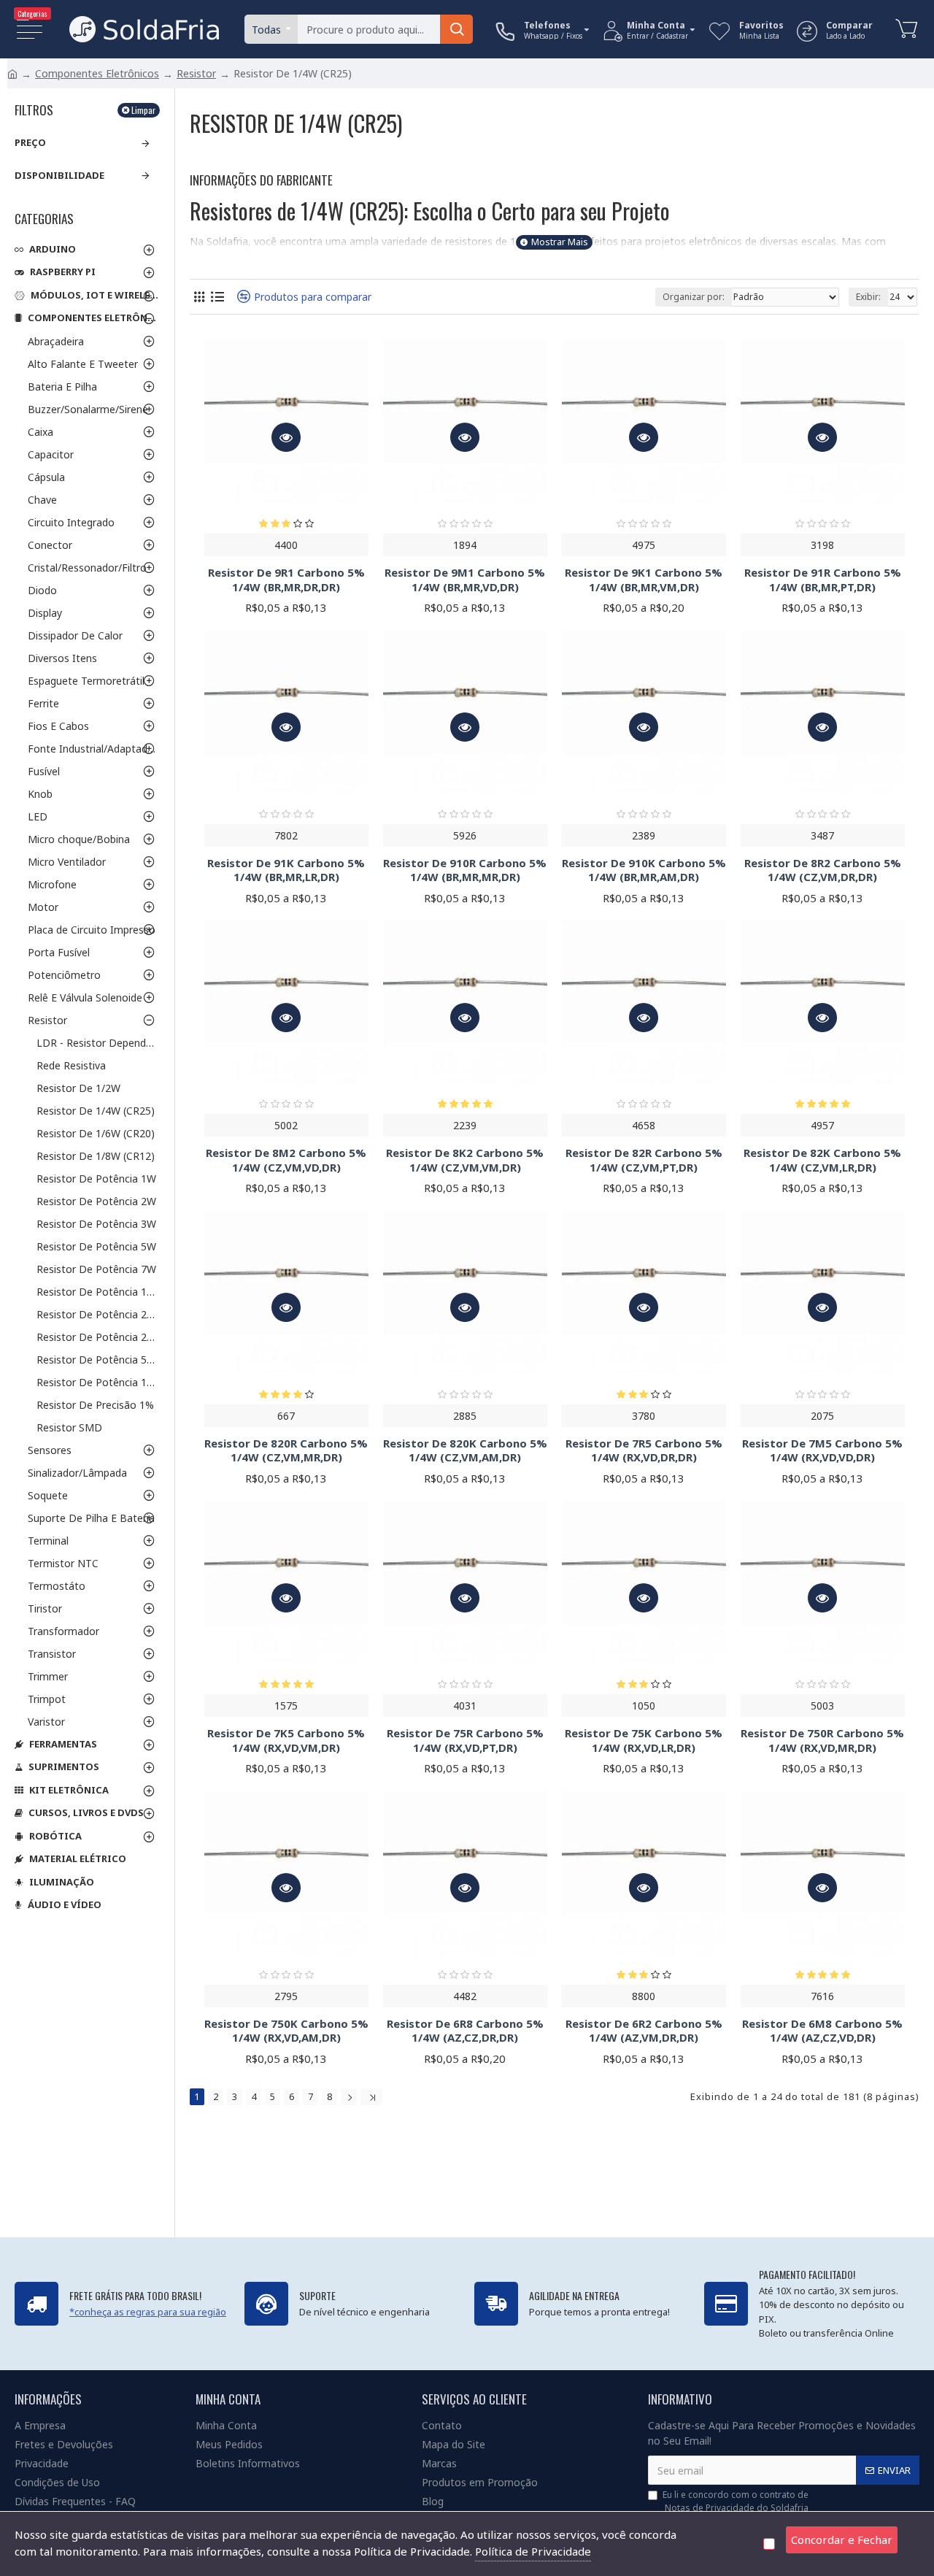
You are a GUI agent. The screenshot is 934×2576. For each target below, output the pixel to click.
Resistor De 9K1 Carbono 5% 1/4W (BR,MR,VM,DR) (644, 580)
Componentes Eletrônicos (97, 73)
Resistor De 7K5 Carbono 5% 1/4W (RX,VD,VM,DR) (286, 1741)
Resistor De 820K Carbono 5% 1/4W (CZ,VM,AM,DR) (465, 1451)
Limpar (143, 110)
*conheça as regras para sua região (148, 2312)
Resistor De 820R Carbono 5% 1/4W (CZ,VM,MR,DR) (286, 1451)
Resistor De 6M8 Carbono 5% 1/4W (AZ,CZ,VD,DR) (822, 2031)
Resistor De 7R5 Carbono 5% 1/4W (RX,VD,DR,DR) (644, 1451)
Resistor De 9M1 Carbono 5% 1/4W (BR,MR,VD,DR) (465, 580)
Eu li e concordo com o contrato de (736, 2501)
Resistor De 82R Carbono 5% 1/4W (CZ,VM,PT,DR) (644, 1160)
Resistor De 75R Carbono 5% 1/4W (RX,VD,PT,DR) (465, 1741)
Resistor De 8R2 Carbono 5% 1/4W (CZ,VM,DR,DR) (823, 870)
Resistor (196, 73)
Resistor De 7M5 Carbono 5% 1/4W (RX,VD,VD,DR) (822, 1451)
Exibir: (868, 297)
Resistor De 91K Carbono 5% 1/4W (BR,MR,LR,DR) (286, 870)
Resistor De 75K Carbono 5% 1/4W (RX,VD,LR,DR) (644, 1741)
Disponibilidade (59, 175)
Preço (30, 142)
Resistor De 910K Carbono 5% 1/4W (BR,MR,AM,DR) (644, 870)
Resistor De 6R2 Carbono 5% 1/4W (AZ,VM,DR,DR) (644, 2031)
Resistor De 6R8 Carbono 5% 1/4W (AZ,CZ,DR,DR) (465, 2031)
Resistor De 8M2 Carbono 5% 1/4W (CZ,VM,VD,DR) (286, 1160)
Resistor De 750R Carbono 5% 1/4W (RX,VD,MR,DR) (822, 1741)
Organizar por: (694, 297)
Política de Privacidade (533, 2551)
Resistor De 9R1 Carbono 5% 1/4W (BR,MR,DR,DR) (286, 580)
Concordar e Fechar (842, 2540)
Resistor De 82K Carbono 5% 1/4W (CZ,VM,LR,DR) (822, 1160)
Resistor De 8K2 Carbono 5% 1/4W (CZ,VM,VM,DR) (465, 1160)
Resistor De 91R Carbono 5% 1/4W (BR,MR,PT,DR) (823, 580)
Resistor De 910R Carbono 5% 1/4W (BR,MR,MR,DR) (465, 870)
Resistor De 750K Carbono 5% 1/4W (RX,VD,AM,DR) (286, 2031)
